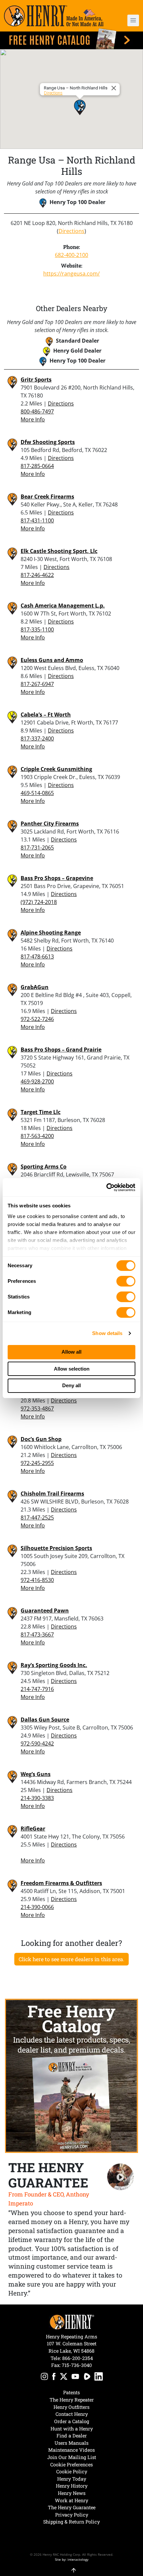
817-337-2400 (37, 738)
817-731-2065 (37, 847)
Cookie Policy (72, 2471)
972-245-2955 (37, 1463)
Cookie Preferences (71, 2464)
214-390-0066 (37, 1907)
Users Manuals (71, 2443)
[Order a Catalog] (71, 2076)
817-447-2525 (37, 1517)
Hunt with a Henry (72, 2429)
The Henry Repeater (72, 2400)
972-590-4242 (37, 1743)
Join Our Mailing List (72, 2457)
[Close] (115, 88)
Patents (71, 2392)
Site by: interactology (72, 2559)
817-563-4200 (37, 1136)
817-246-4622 (37, 575)
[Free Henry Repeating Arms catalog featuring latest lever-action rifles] (71, 39)
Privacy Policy (72, 2515)
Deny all (71, 1385)
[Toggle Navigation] (133, 20)
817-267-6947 (37, 684)
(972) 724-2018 (39, 902)
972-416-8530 (37, 1580)
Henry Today (72, 2479)
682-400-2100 (71, 255)
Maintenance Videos (71, 2450)
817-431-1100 (37, 520)
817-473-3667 (37, 1634)
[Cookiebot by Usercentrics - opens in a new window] (106, 1187)
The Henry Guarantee (72, 2507)
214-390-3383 (37, 1798)
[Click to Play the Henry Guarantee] (121, 2177)
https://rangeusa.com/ (71, 274)
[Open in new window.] (44, 2377)
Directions (53, 93)
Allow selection (72, 1369)
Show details (107, 1333)
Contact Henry (72, 2414)
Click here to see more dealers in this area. (71, 1959)
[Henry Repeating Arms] (54, 16)
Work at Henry (71, 2500)
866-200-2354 (77, 2358)
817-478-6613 (37, 956)
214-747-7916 (37, 1689)
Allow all (71, 1352)
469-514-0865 (37, 793)
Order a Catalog (72, 2421)
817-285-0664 (37, 466)
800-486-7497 (37, 411)
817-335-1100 (37, 629)
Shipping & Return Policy (71, 2522)
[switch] (126, 1281)
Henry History (72, 2486)
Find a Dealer (72, 2436)
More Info (33, 419)
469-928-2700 (37, 1081)
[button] (128, 20)
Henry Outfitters (71, 2407)
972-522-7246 (37, 1019)
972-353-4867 (37, 1408)
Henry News (72, 2493)
